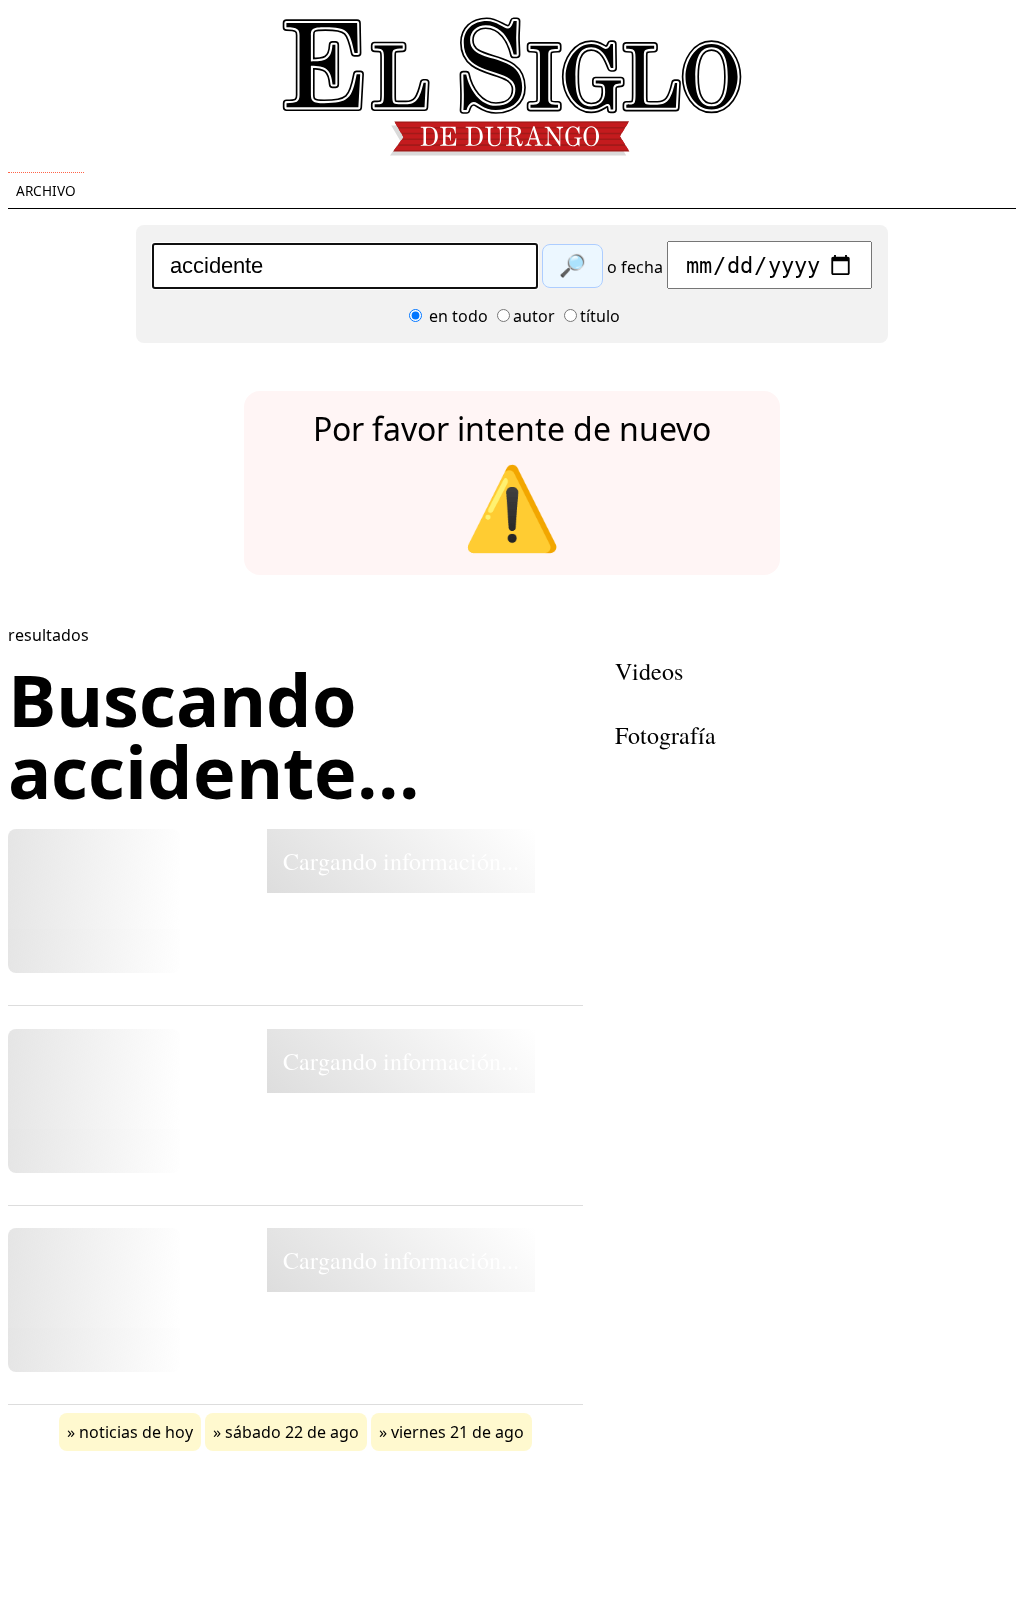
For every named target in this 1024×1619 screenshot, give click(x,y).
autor (534, 316)
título (600, 316)
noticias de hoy (136, 1432)
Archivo (46, 190)
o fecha (635, 267)
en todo (456, 316)
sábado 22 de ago (292, 1432)
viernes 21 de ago (457, 1432)
